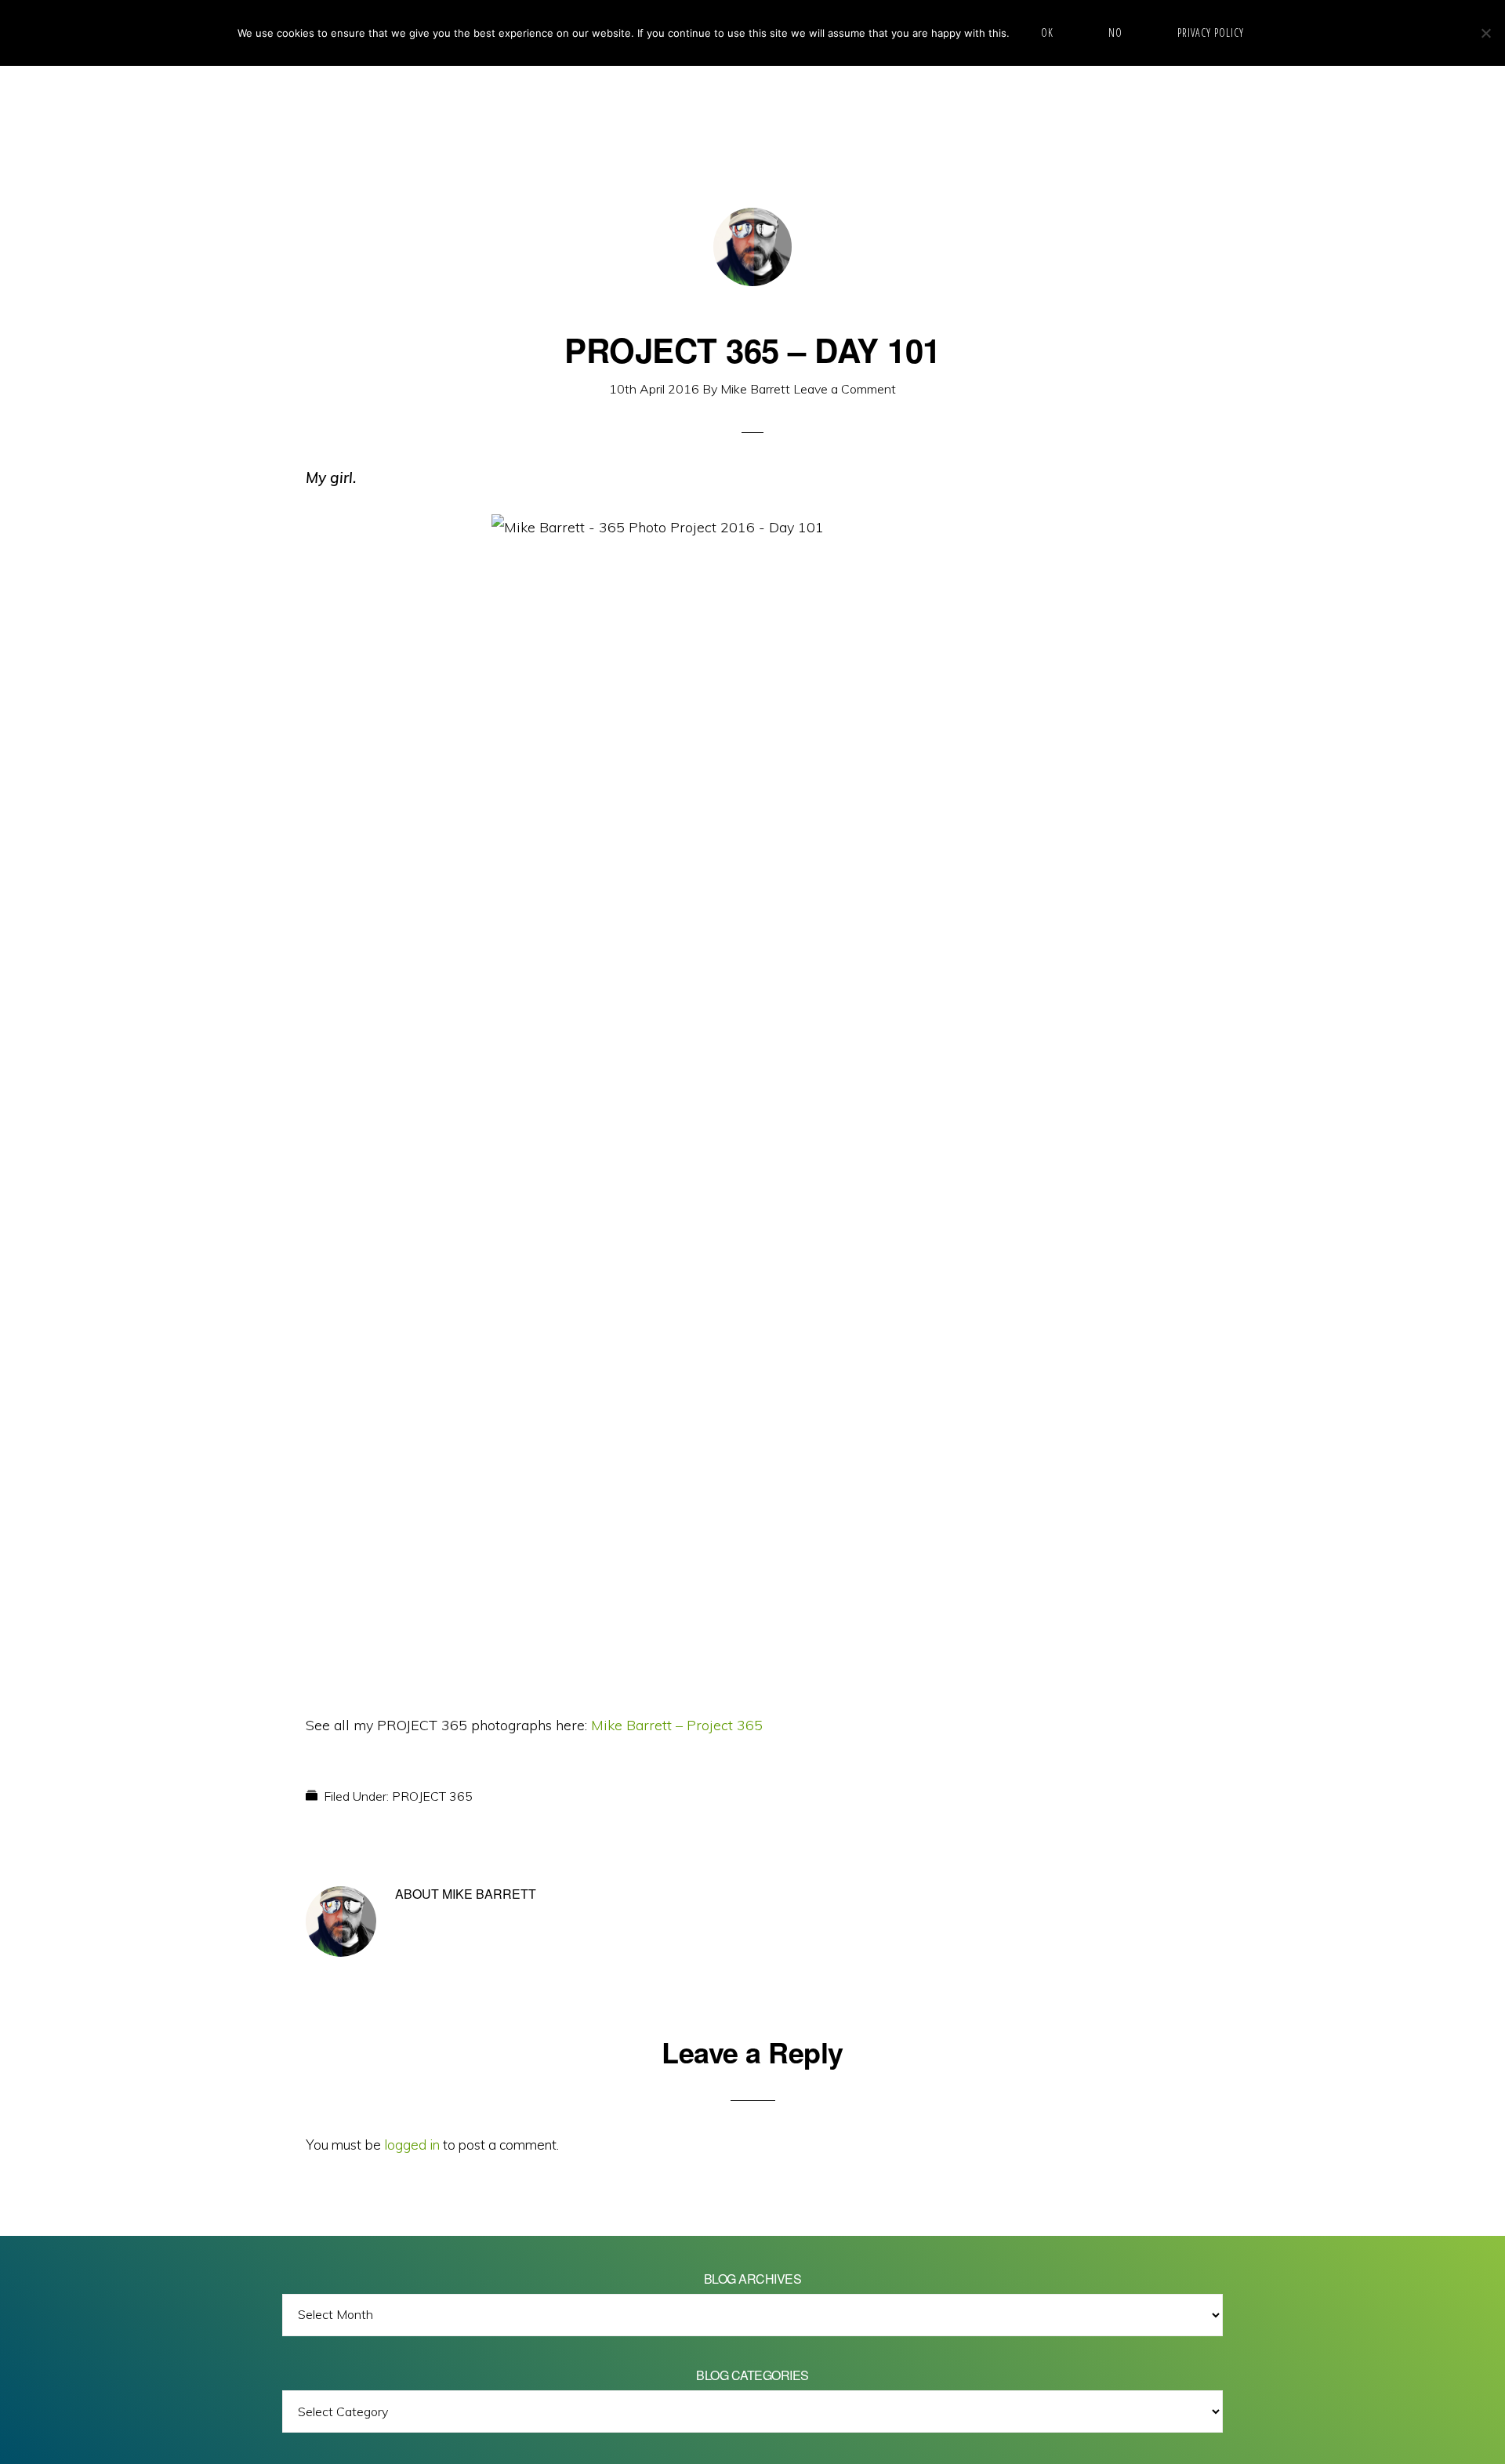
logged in (412, 2145)
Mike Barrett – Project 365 (677, 1725)
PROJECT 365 (432, 1796)
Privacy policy (1211, 33)
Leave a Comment (845, 389)
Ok (1047, 33)
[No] (1485, 33)
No (1115, 33)
